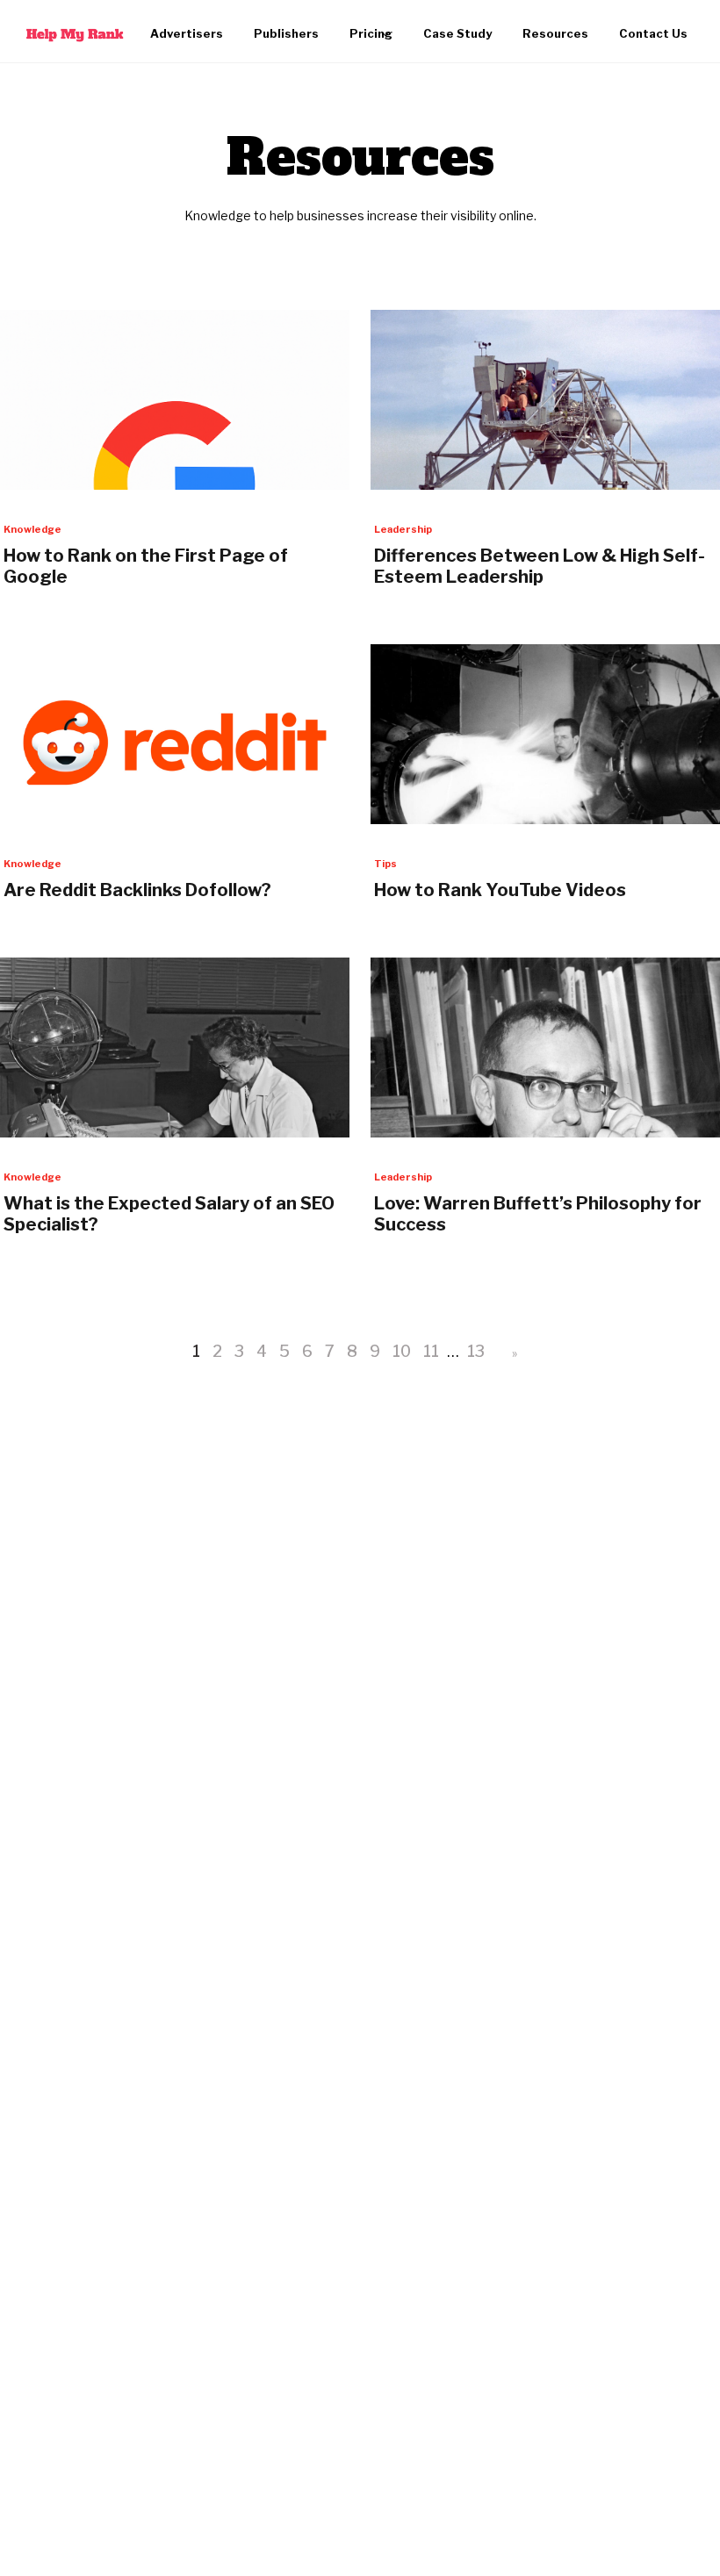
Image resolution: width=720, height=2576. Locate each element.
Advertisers (187, 33)
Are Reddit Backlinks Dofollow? (137, 890)
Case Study (457, 33)
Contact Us (653, 33)
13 (476, 1351)
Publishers (286, 33)
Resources (555, 33)
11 (431, 1351)
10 (402, 1351)
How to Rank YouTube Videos (500, 890)
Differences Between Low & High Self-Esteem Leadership (540, 566)
